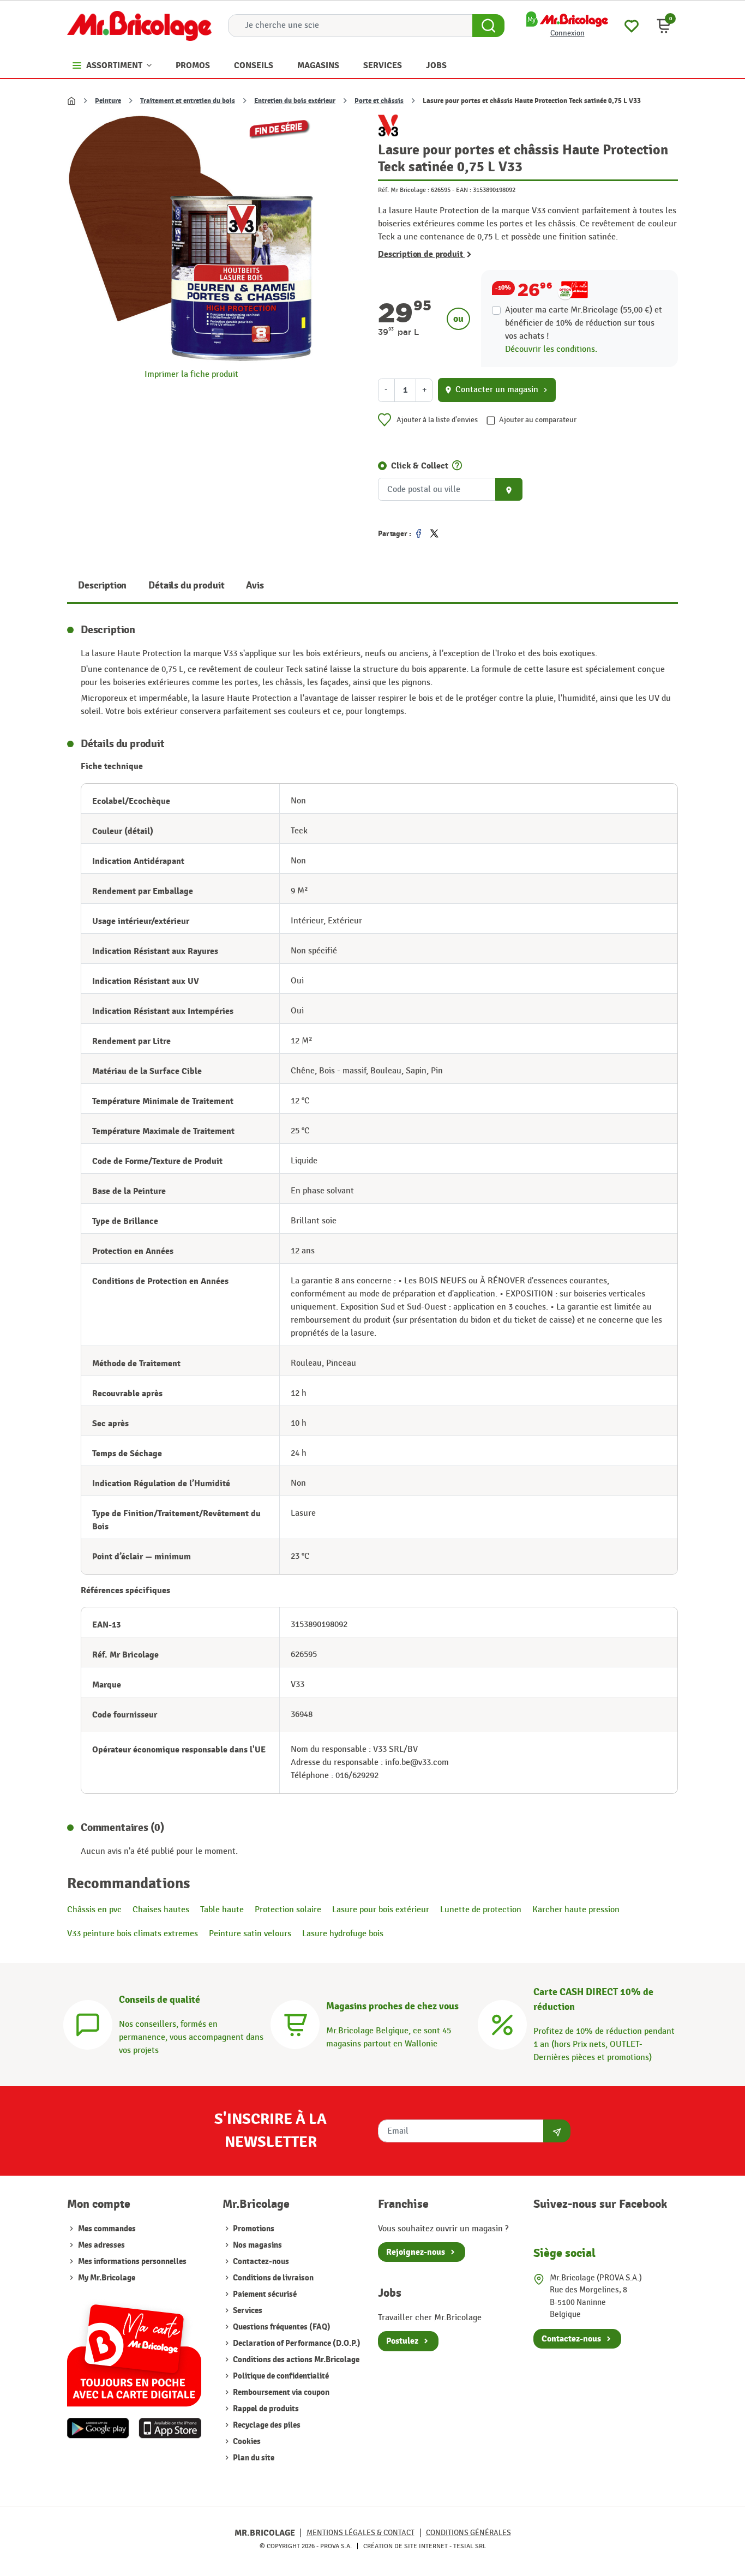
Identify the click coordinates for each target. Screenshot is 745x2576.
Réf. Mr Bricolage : (404, 190)
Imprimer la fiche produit (191, 374)
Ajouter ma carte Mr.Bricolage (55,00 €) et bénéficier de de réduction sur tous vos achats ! (584, 323)
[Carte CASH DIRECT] (502, 2023)
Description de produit (421, 254)
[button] (664, 26)
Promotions (253, 2229)
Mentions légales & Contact (361, 2533)
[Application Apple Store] (170, 2428)
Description (102, 586)
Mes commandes (107, 2229)
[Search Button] (488, 26)
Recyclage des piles (266, 2425)
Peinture (108, 101)
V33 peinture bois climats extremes (133, 1934)
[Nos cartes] (134, 2350)
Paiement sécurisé (264, 2294)
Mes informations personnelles (132, 2262)
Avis (255, 586)
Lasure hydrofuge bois (343, 1934)
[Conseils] (88, 2023)
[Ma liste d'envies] (632, 25)
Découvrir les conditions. (551, 349)
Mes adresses (101, 2245)
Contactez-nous (260, 2262)
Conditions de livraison (272, 2278)
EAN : (464, 190)
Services (247, 2311)
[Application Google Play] (98, 2428)
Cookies (246, 2442)
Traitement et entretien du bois (188, 101)
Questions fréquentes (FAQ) (281, 2327)
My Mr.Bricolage (107, 2278)
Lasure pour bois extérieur (381, 1910)
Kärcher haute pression (576, 1910)
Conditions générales (468, 2533)
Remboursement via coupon (280, 2392)
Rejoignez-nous (416, 2252)
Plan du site (253, 2458)
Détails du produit (186, 586)
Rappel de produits (265, 2409)
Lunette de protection (481, 1910)
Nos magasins (257, 2245)
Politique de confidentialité (280, 2376)
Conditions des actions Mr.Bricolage (295, 2360)
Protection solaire (288, 1910)
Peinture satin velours (250, 1934)
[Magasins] (295, 2023)
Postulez (402, 2341)
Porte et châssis (379, 101)
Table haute (222, 1910)
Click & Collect (420, 466)
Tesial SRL (470, 2546)
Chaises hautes (161, 1910)
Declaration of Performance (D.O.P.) (296, 2343)
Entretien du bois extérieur (295, 101)
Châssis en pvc (94, 1910)
